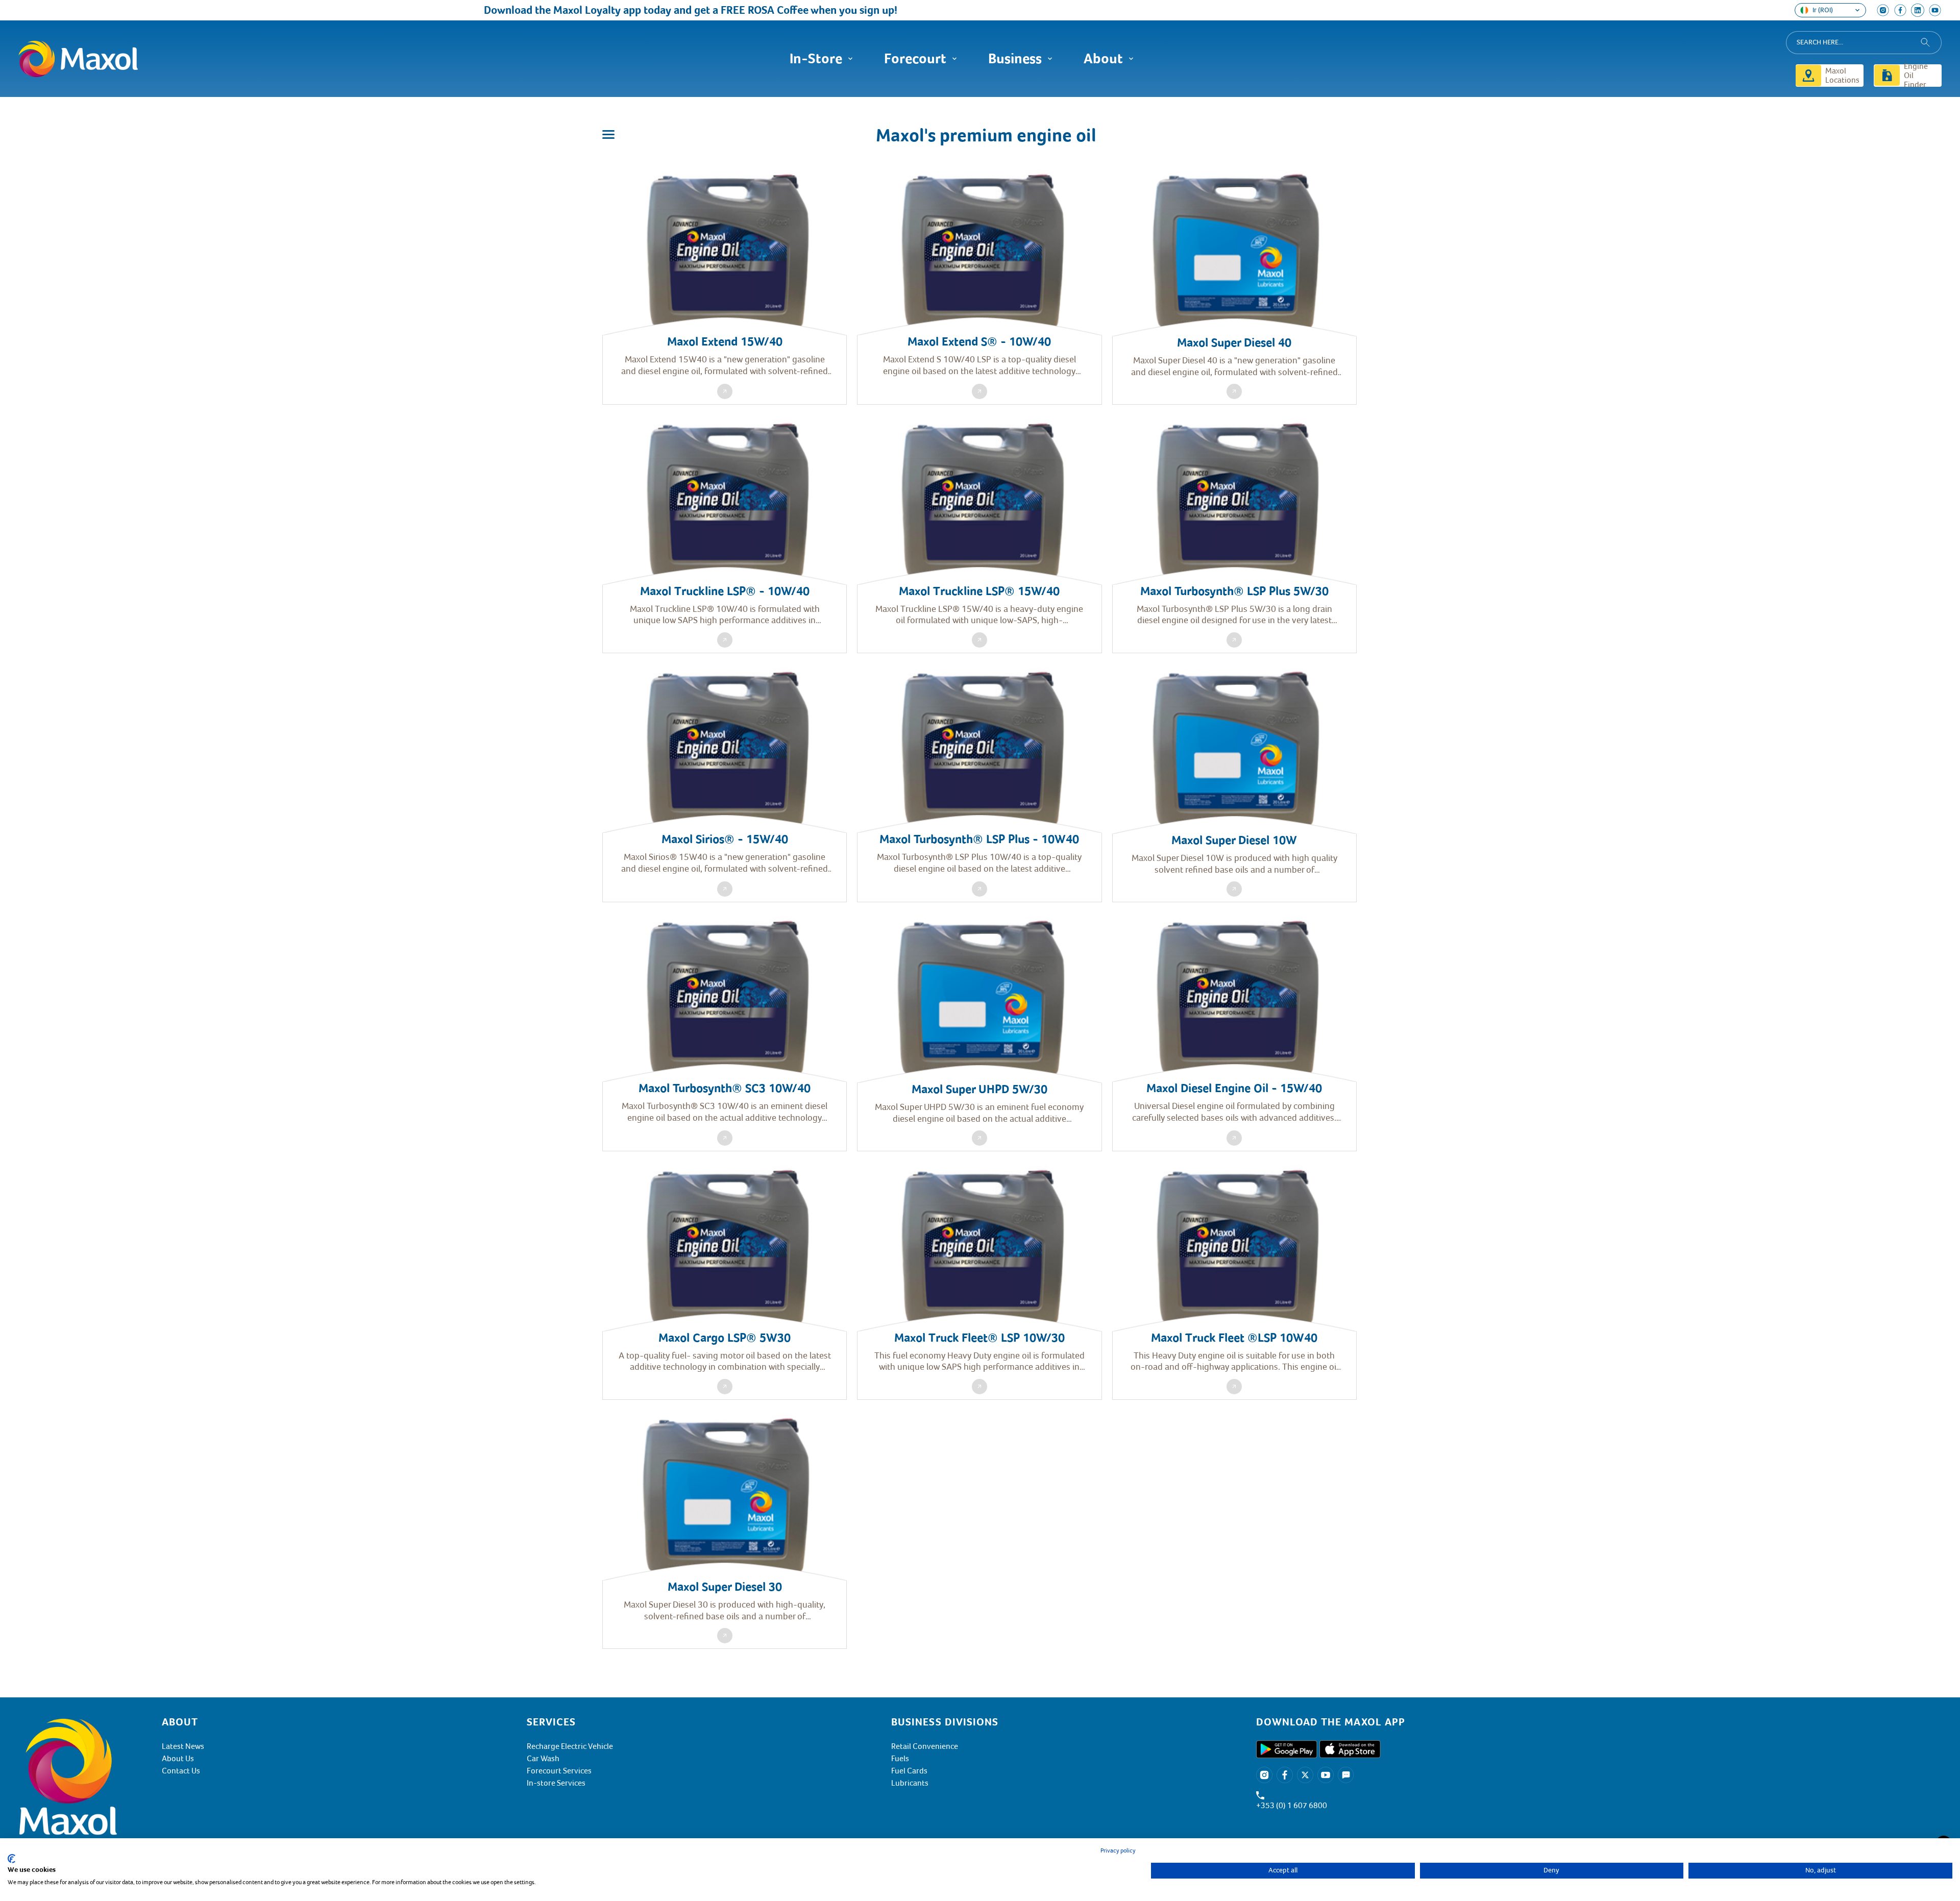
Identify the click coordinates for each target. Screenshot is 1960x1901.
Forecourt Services (559, 1771)
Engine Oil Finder (1916, 76)
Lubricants (910, 1783)
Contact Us (181, 1771)
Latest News (183, 1746)
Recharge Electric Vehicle (570, 1746)
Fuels (900, 1759)
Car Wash (543, 1759)
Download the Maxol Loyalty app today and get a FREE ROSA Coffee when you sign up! (593, 10)
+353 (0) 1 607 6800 (1292, 1806)
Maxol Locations (1842, 76)
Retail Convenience (925, 1746)
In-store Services (556, 1783)
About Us (178, 1759)
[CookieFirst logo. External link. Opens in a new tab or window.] (11, 1859)
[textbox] (1599, 1722)
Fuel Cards (909, 1771)
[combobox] (1864, 43)
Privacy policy (1118, 1851)
